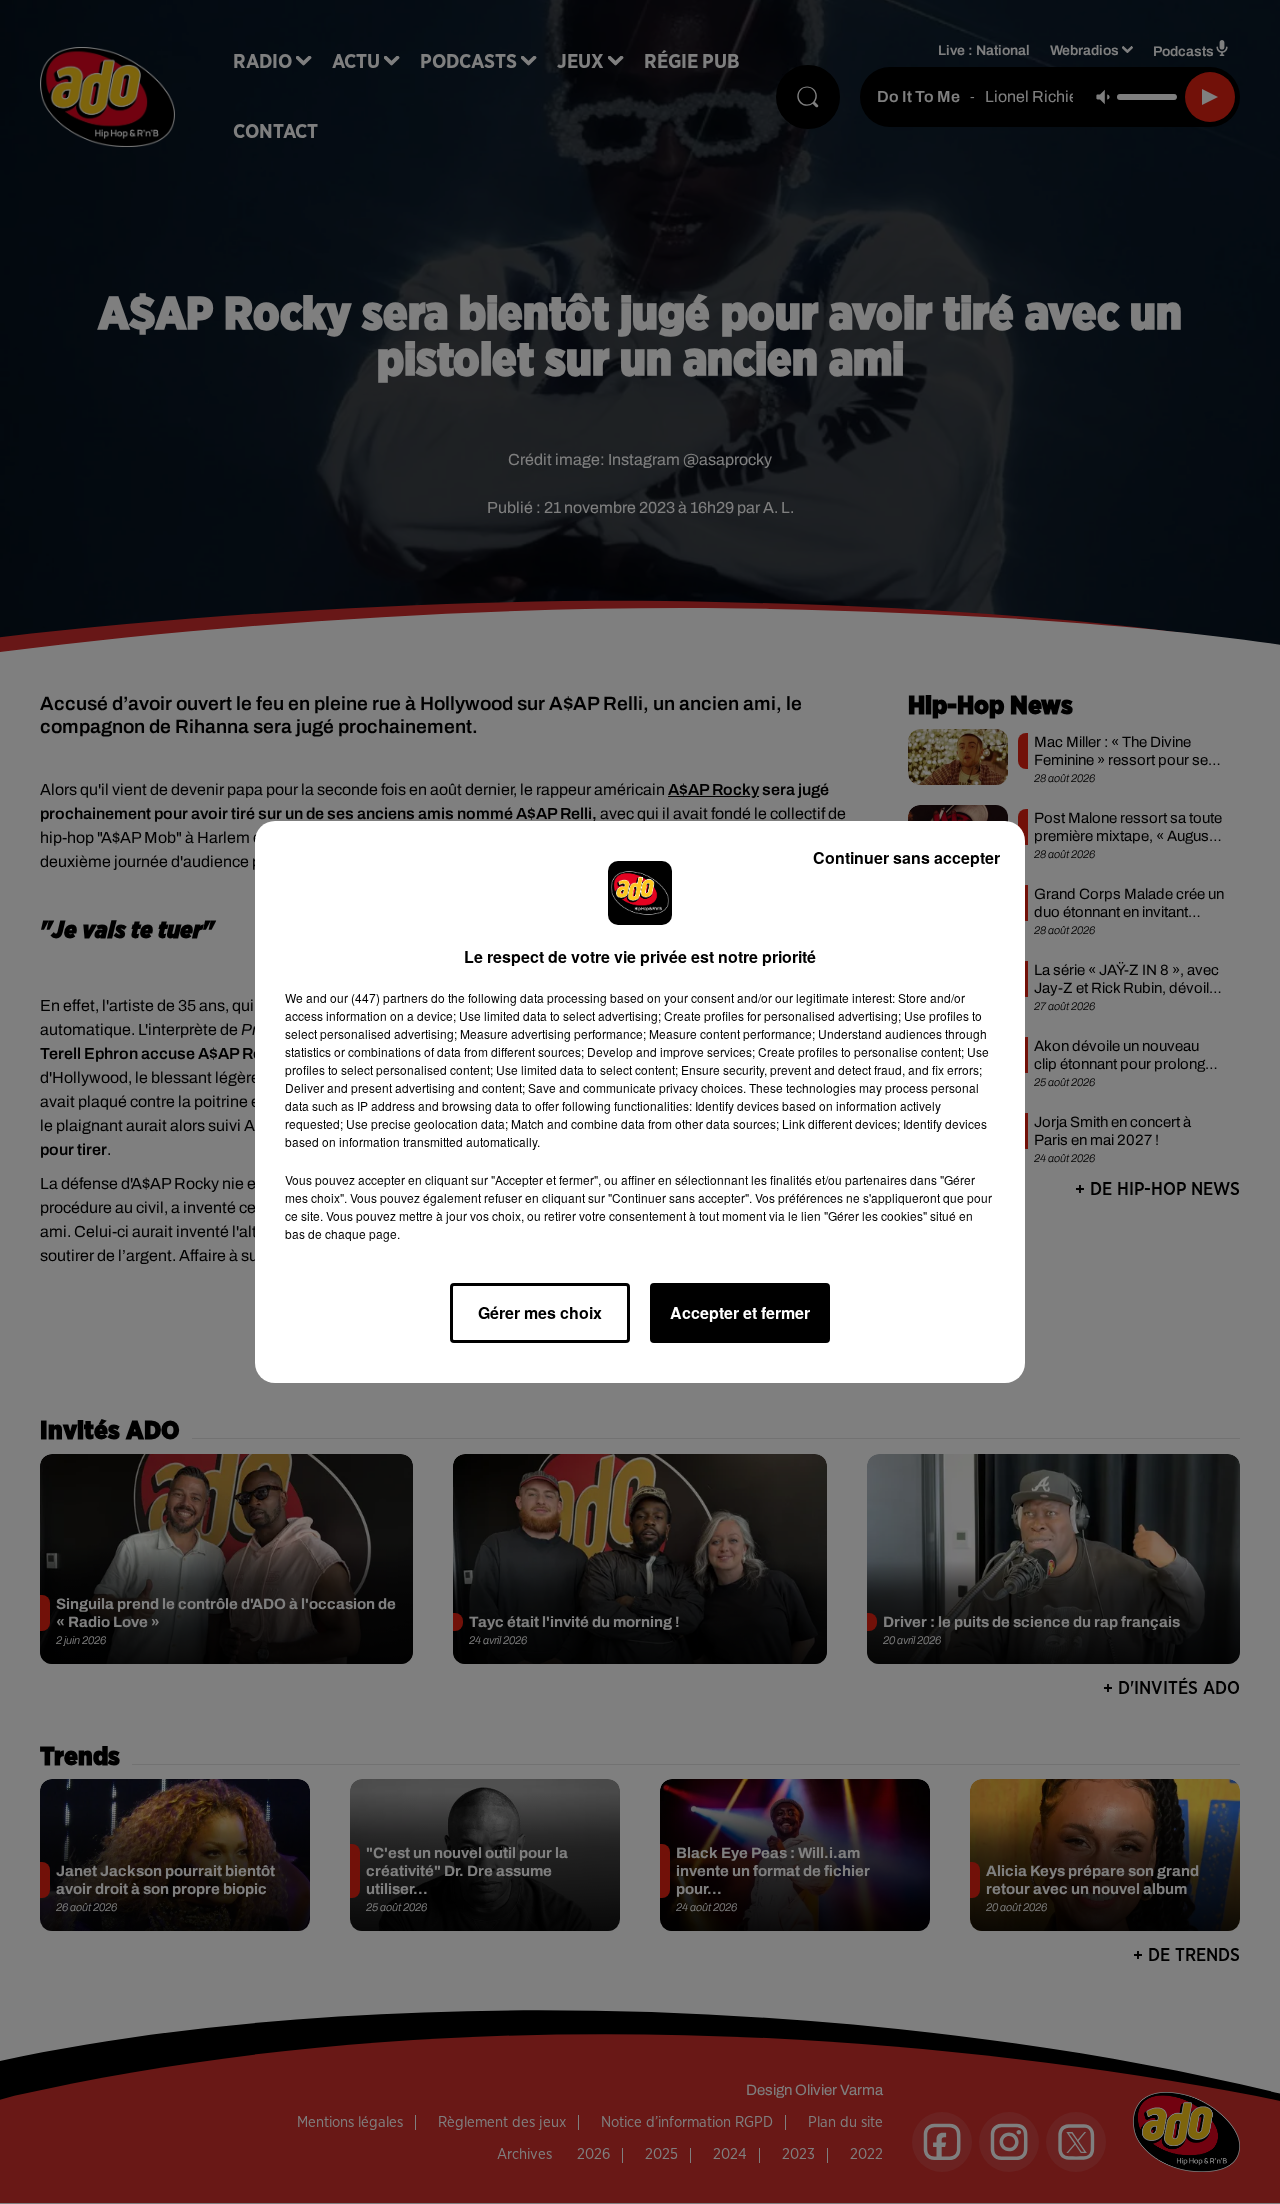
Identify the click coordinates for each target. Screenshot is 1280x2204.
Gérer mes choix (540, 1312)
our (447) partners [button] (379, 997)
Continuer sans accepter (906, 857)
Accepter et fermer (740, 1312)
